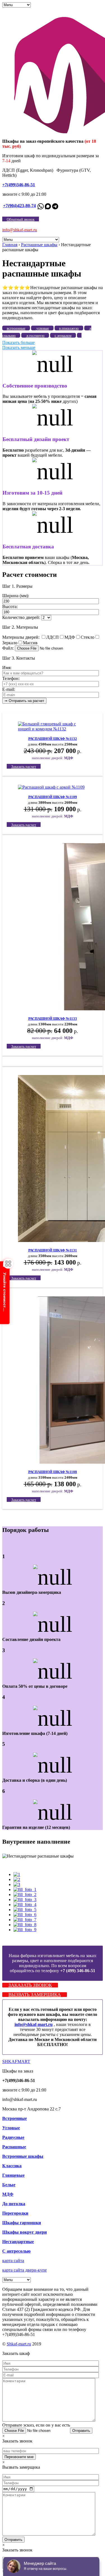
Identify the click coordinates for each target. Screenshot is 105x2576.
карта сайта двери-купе (25, 2270)
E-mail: (9, 689)
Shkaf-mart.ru (19, 2344)
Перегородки (15, 2213)
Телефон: (11, 678)
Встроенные (15, 2118)
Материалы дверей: (21, 637)
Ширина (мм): (16, 596)
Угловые (11, 2128)
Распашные (14, 2147)
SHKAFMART (16, 2061)
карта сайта (13, 2261)
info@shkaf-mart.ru (34, 2024)
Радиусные (13, 2137)
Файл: (8, 648)
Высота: (10, 607)
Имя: (7, 668)
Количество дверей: (21, 617)
